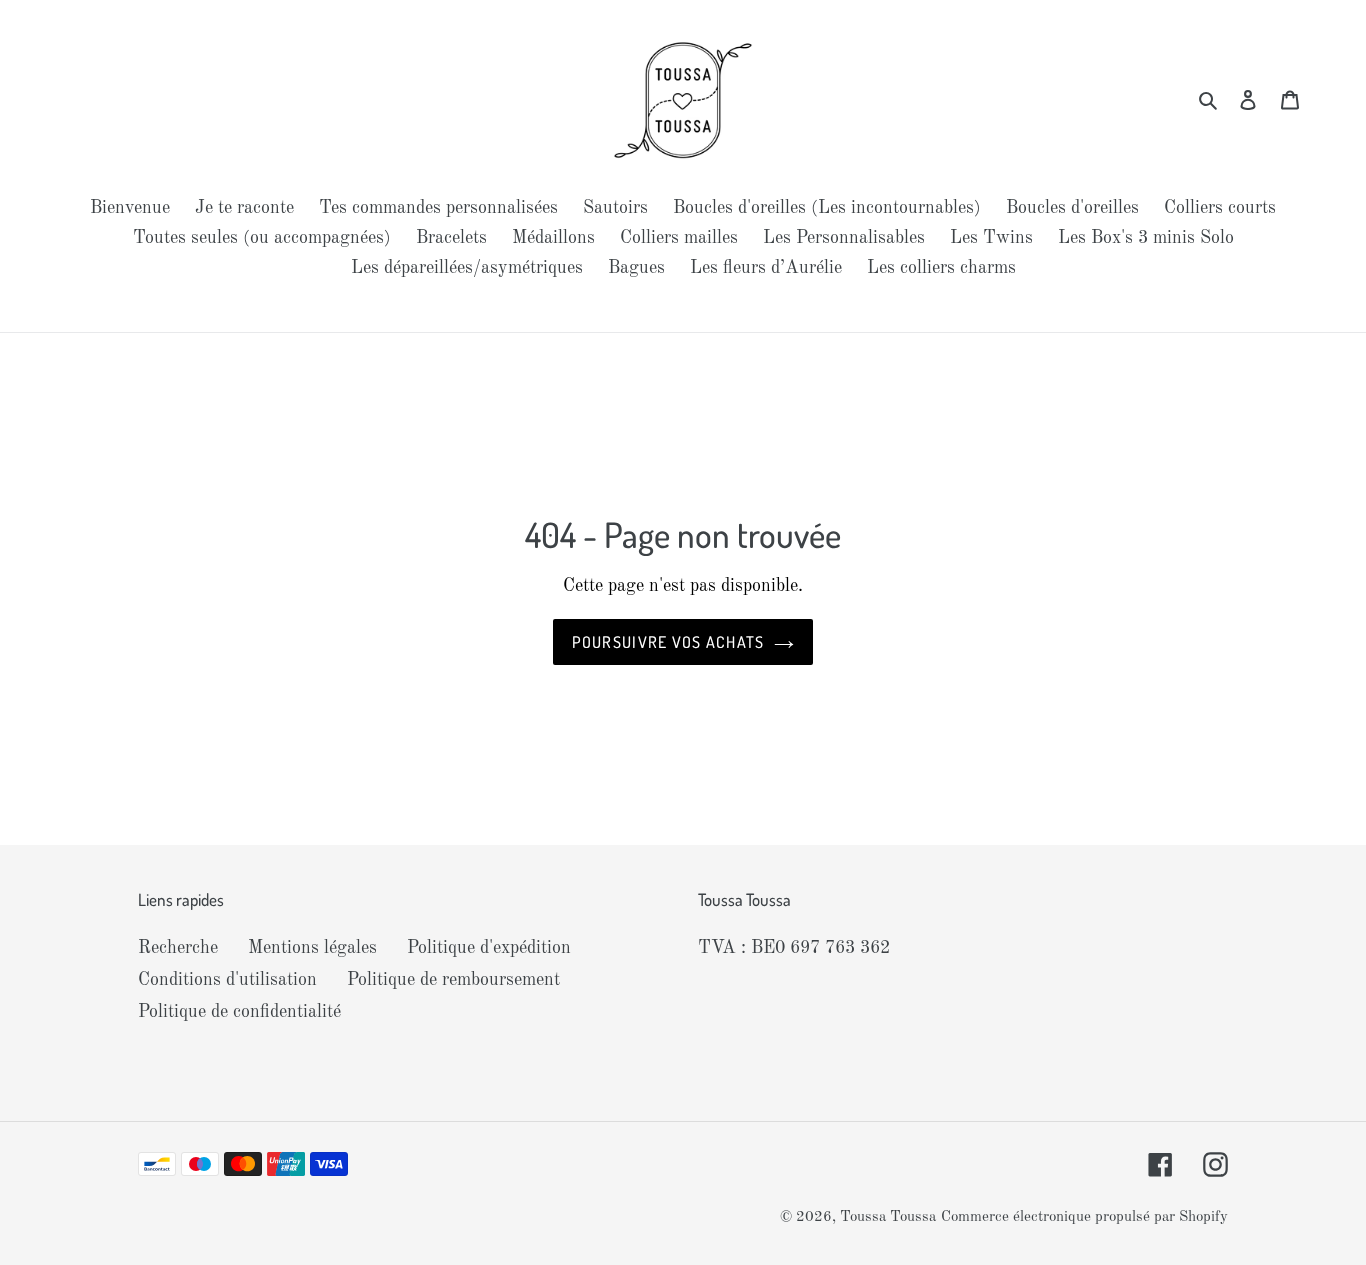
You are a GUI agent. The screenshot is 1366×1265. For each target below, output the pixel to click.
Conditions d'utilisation (227, 980)
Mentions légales (312, 948)
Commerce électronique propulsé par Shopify (1084, 1217)
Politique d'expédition (489, 948)
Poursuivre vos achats (668, 642)
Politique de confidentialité (239, 1012)
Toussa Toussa (888, 1217)
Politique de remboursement (453, 980)
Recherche (178, 948)
